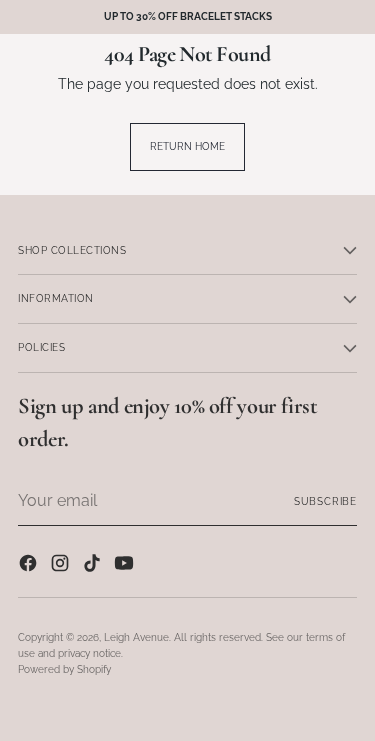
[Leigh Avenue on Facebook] (30, 565)
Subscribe (325, 501)
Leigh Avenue (136, 637)
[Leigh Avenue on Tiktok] (94, 565)
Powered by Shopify (64, 669)
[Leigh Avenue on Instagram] (62, 565)
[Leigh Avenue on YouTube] (126, 565)
